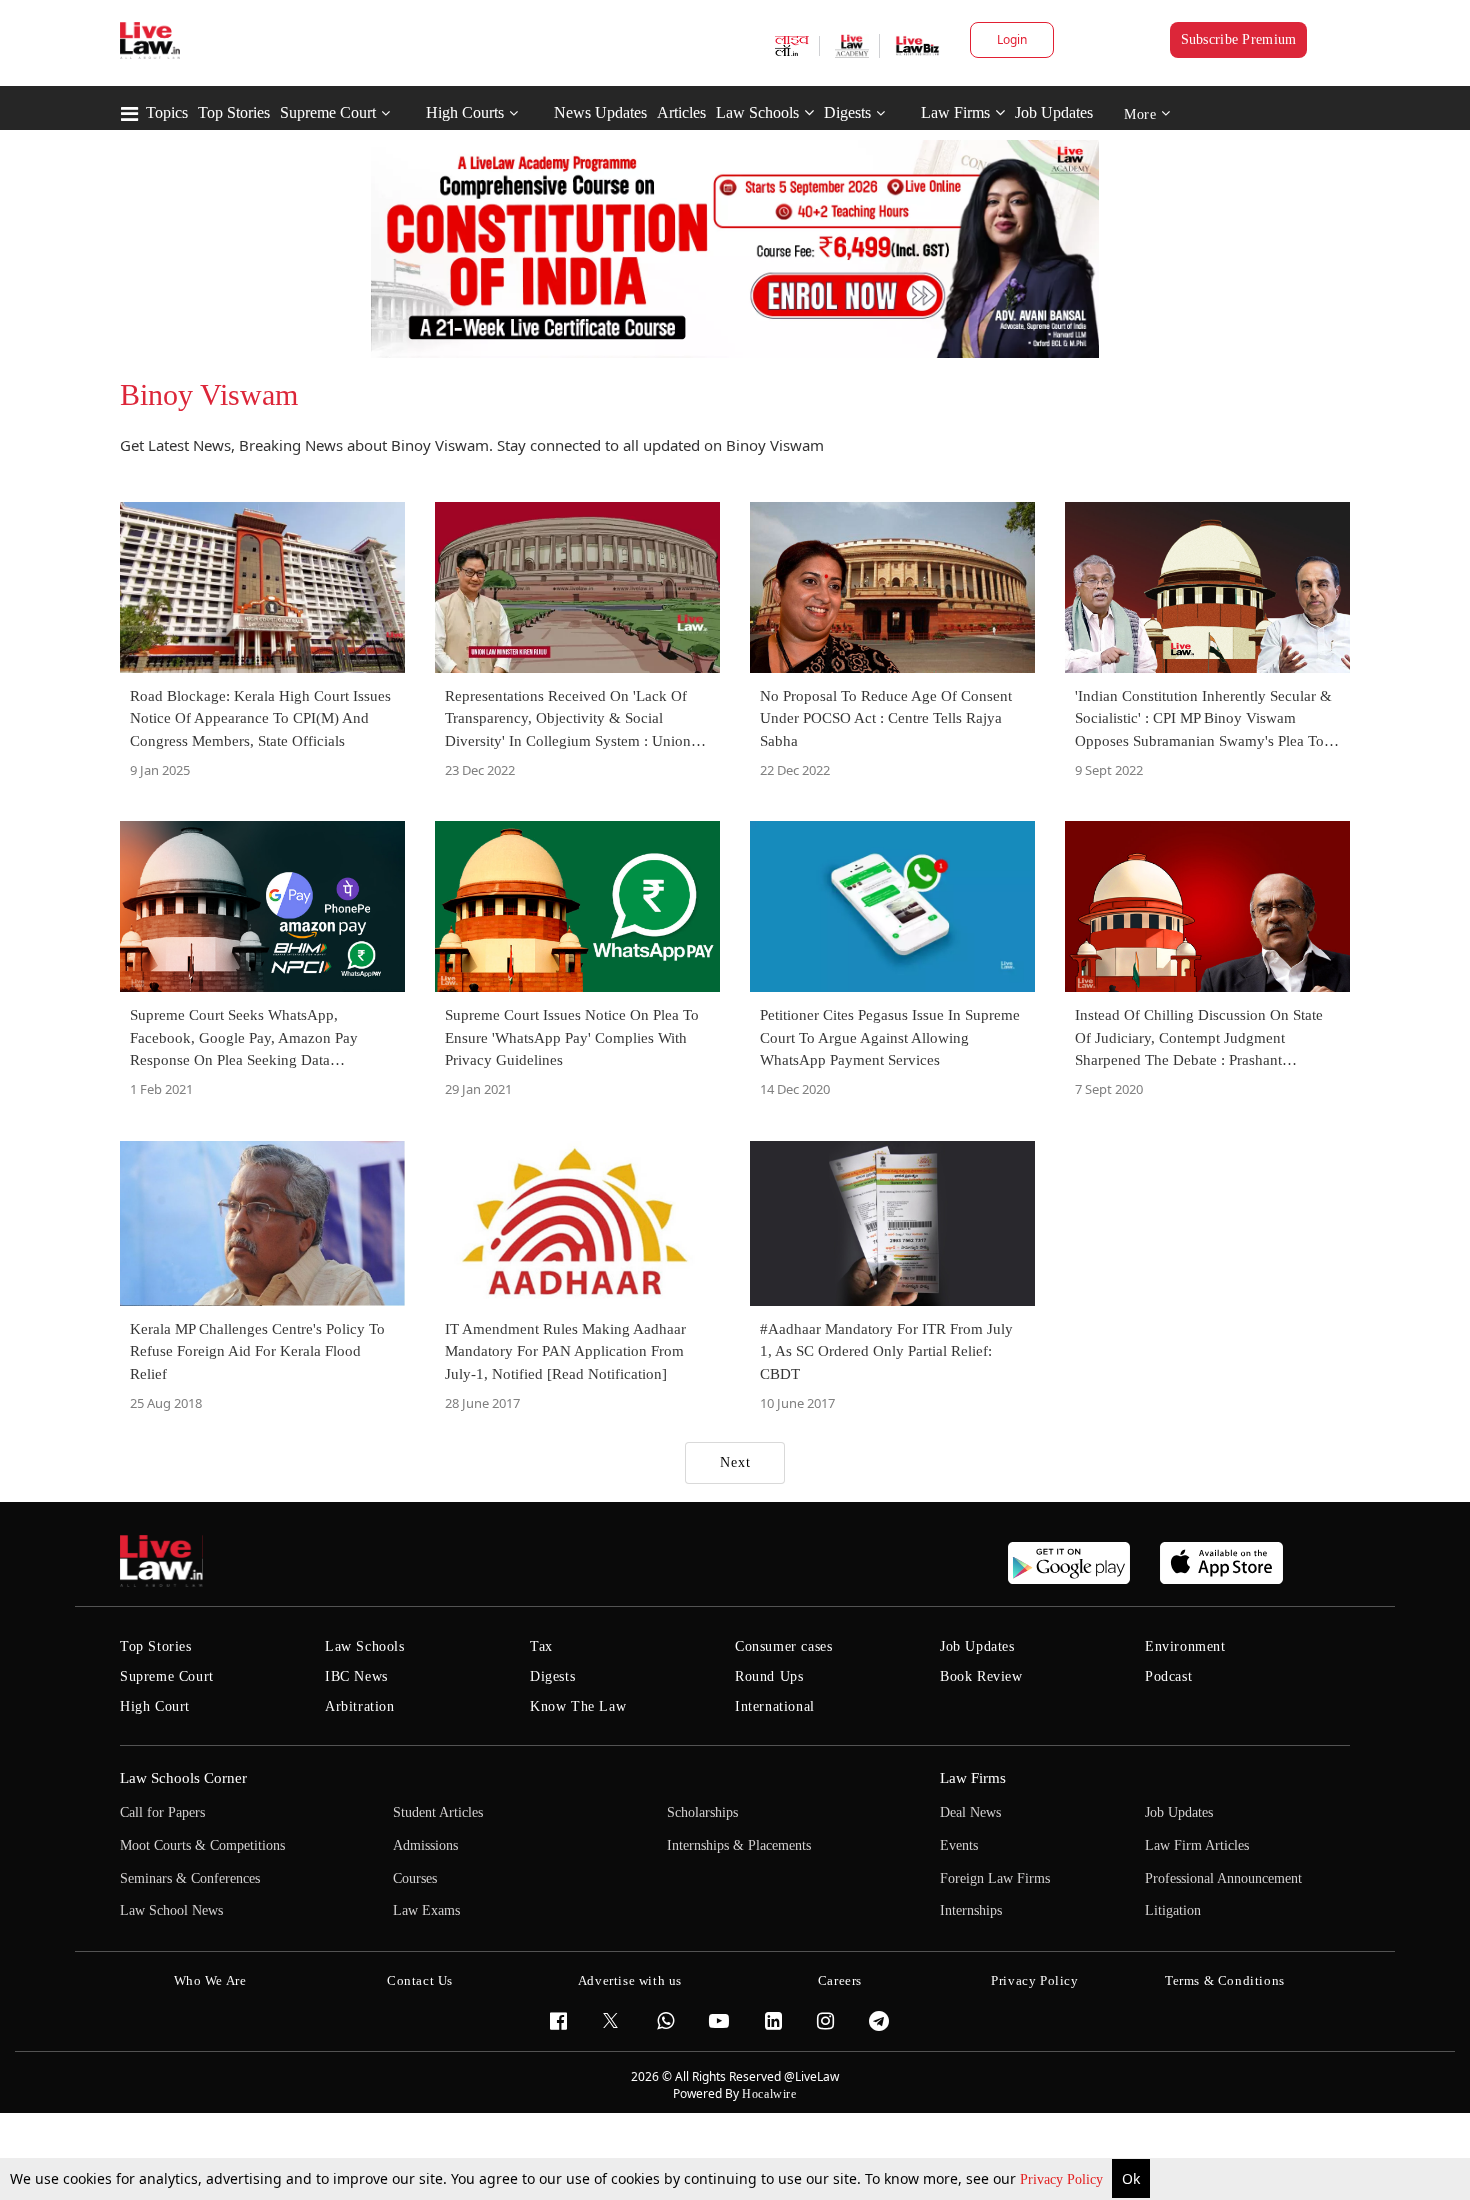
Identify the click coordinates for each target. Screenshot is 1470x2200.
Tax (541, 1646)
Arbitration (360, 1706)
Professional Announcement (1223, 1878)
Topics (167, 112)
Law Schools (757, 112)
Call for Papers (162, 1812)
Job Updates (1054, 112)
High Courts (465, 112)
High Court (155, 1706)
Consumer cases (783, 1646)
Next (735, 1462)
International (775, 1706)
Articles (681, 112)
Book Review (981, 1676)
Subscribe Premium (1239, 39)
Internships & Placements (739, 1845)
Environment (1185, 1646)
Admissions (425, 1845)
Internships (971, 1910)
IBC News (356, 1676)
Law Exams (426, 1910)
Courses (415, 1878)
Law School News (171, 1910)
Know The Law (578, 1706)
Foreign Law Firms (995, 1878)
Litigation (1173, 1910)
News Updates (600, 112)
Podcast (1168, 1676)
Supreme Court (328, 112)
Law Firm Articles (1197, 1845)
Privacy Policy (1063, 2179)
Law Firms (955, 112)
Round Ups (769, 1676)
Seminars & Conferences (190, 1878)
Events (959, 1845)
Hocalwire (769, 2094)
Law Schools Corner (183, 1778)
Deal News (970, 1812)
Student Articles (438, 1812)
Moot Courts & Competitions (202, 1845)
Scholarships (702, 1812)
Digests (847, 112)
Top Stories (234, 112)
